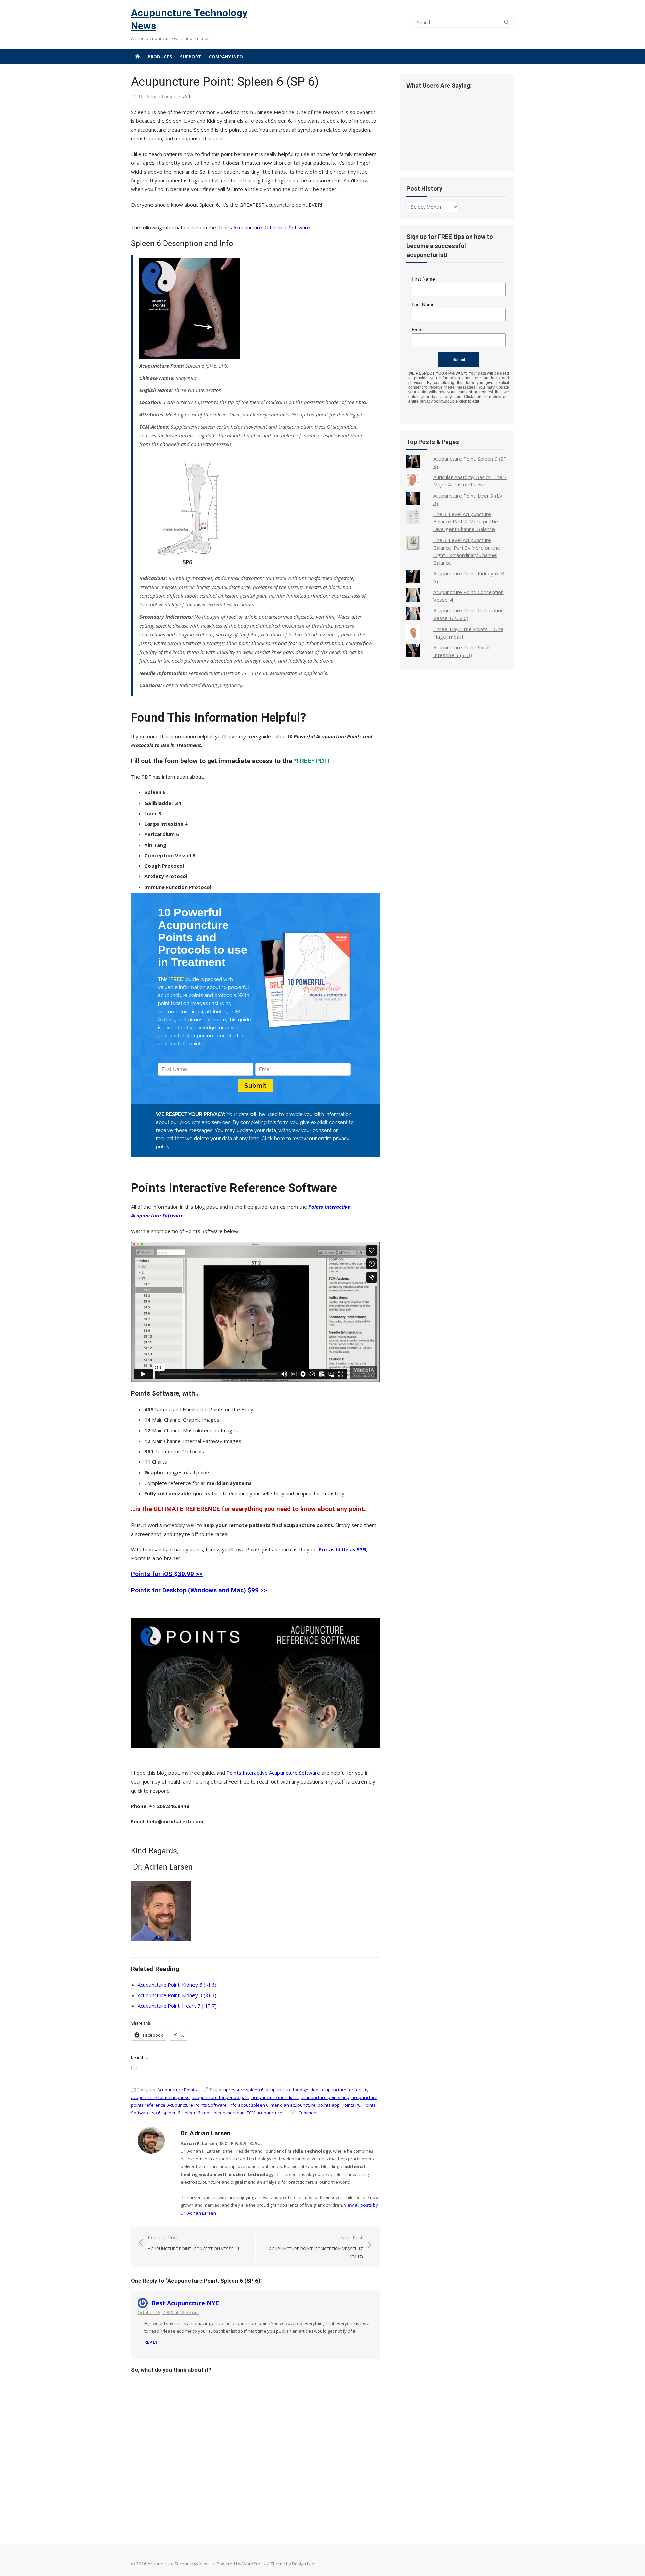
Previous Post (193, 2243)
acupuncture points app (325, 2097)
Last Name (423, 304)
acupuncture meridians (275, 2097)
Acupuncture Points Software (197, 2105)
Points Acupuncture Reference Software (264, 227)
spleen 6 (171, 2113)
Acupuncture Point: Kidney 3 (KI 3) (177, 1995)
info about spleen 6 (249, 2105)
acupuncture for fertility (345, 2090)
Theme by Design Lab (293, 2564)
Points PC (351, 2105)
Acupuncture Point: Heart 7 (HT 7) (177, 2006)
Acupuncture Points (177, 2090)
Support (190, 57)
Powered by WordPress (241, 2564)
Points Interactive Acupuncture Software (273, 1773)
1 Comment (306, 2113)
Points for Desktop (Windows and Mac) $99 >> (199, 1590)
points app (329, 2105)
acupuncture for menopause (160, 2097)
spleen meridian (228, 2113)
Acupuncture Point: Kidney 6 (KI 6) (177, 1985)
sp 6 (156, 2113)
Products (160, 57)
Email (417, 330)
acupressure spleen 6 (241, 2090)
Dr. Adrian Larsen (158, 97)
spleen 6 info (196, 2113)
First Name (423, 279)
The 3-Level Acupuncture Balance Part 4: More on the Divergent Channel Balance (466, 522)
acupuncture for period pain (221, 2097)
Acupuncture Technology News (189, 19)
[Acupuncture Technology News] (137, 56)
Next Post (316, 2247)
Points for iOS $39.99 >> (167, 1574)
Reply (151, 2342)
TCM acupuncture (264, 2113)
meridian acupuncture (293, 2105)
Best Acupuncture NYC (185, 2303)
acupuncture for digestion (292, 2090)
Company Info (226, 57)
